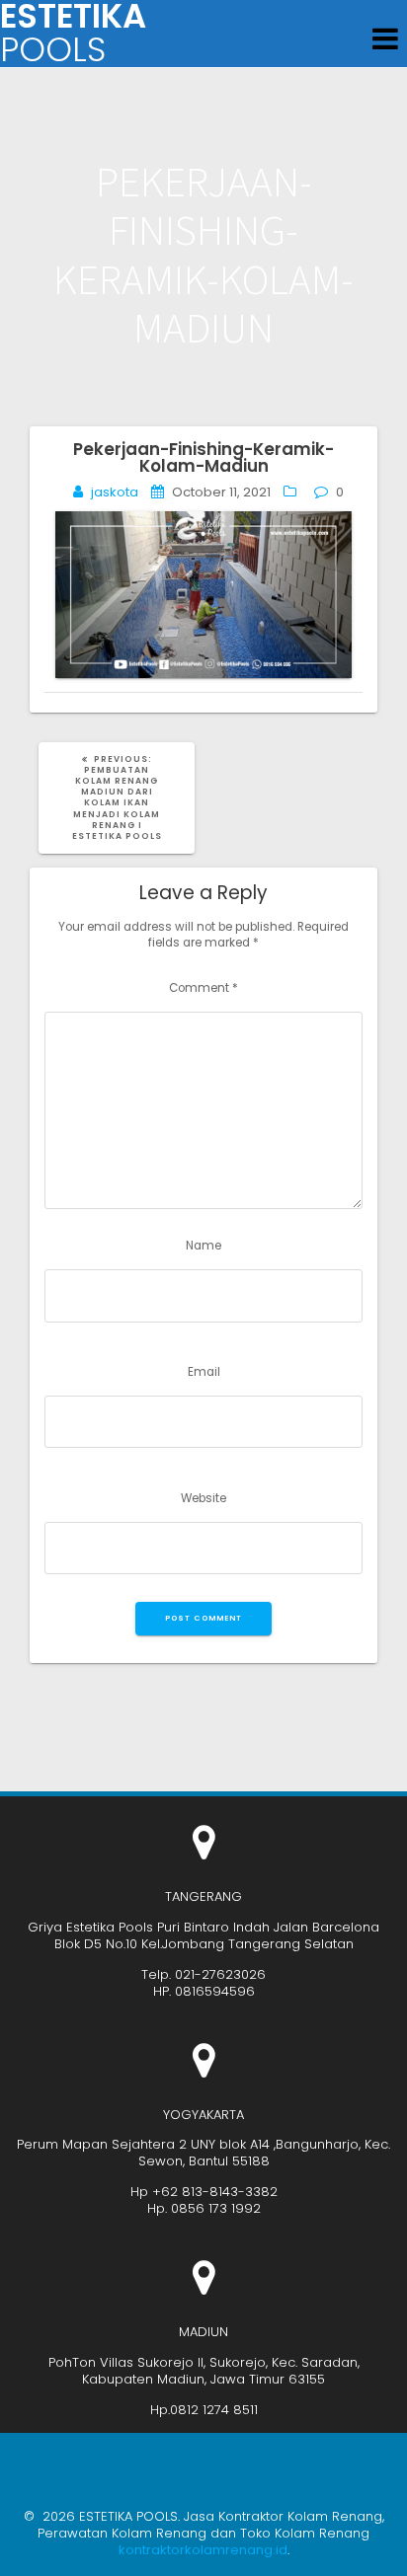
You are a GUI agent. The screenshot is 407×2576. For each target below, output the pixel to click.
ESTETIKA (73, 34)
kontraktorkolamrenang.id (203, 2550)
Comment (203, 988)
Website (203, 1498)
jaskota (115, 492)
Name (203, 1246)
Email (204, 1372)
